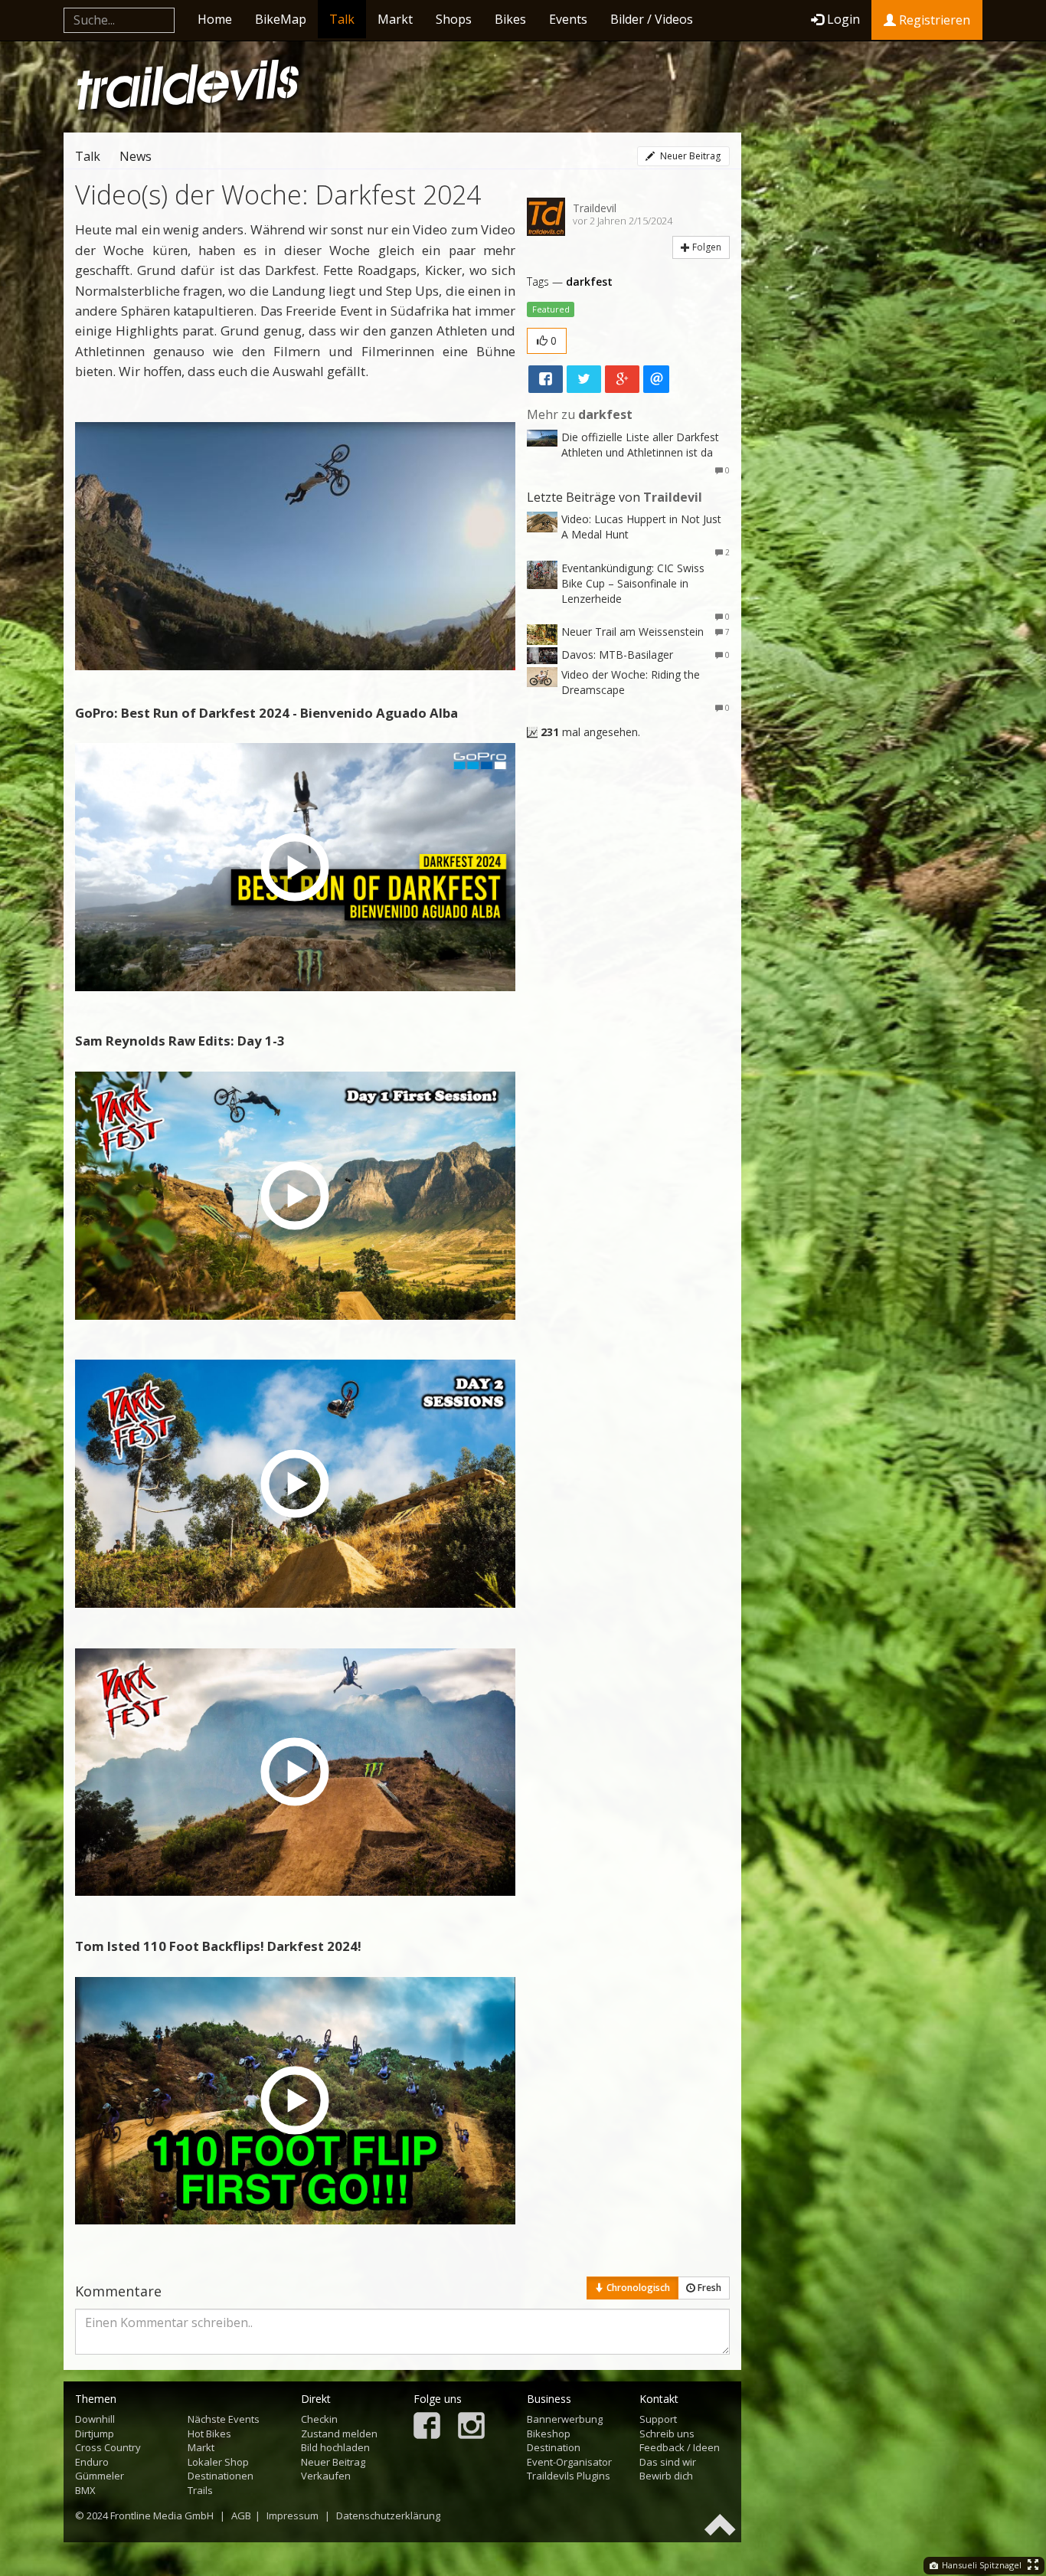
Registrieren (933, 20)
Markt (395, 19)
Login (843, 19)
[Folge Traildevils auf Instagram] (471, 2427)
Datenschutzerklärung (388, 2515)
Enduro (92, 2462)
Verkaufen (326, 2476)
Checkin (319, 2419)
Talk (342, 19)
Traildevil (595, 208)
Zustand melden (339, 2434)
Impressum (293, 2515)
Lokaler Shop (218, 2462)
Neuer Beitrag (689, 156)
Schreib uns (667, 2434)
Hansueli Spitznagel (981, 2565)
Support (658, 2419)
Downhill (95, 2419)
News (136, 156)
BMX (85, 2490)
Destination (554, 2447)
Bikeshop (549, 2434)
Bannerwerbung (565, 2419)
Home (215, 19)
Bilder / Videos (652, 19)
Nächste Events (224, 2419)
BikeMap (281, 19)
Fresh (708, 2288)
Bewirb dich (666, 2476)
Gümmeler (100, 2476)
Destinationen (221, 2476)
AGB (241, 2515)
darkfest (589, 281)
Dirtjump (95, 2434)
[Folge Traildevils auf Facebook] (427, 2427)
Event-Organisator (569, 2462)
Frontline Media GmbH (162, 2515)
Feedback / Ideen (680, 2447)
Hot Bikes (209, 2434)
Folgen (706, 247)
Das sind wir (668, 2462)
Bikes (510, 19)
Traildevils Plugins (569, 2476)
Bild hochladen (335, 2447)
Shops (454, 19)
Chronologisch (637, 2288)
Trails (200, 2490)
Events (568, 19)
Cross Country (108, 2447)
